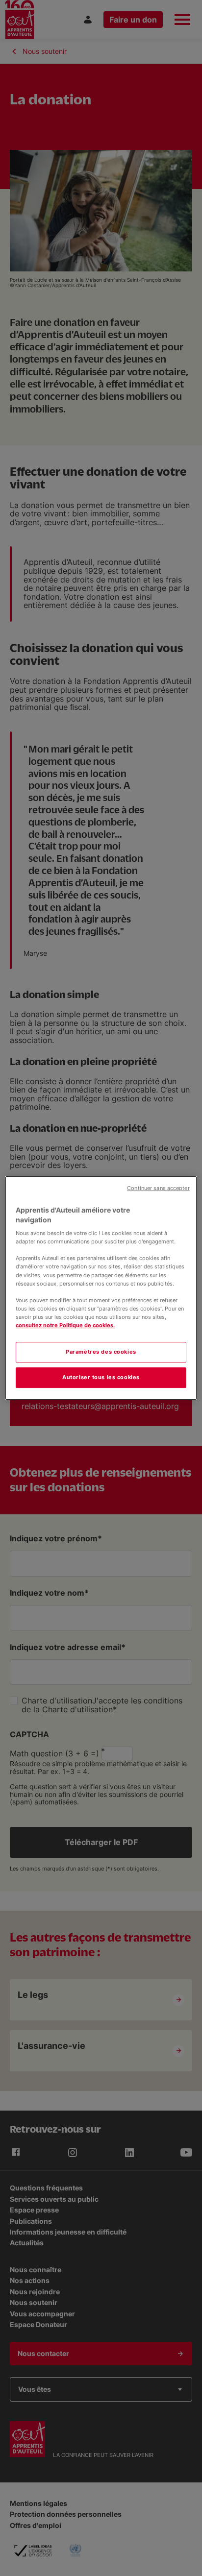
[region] (101, 1288)
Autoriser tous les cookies (101, 1377)
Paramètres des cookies (101, 1352)
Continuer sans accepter (158, 1188)
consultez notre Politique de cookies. (65, 1325)
